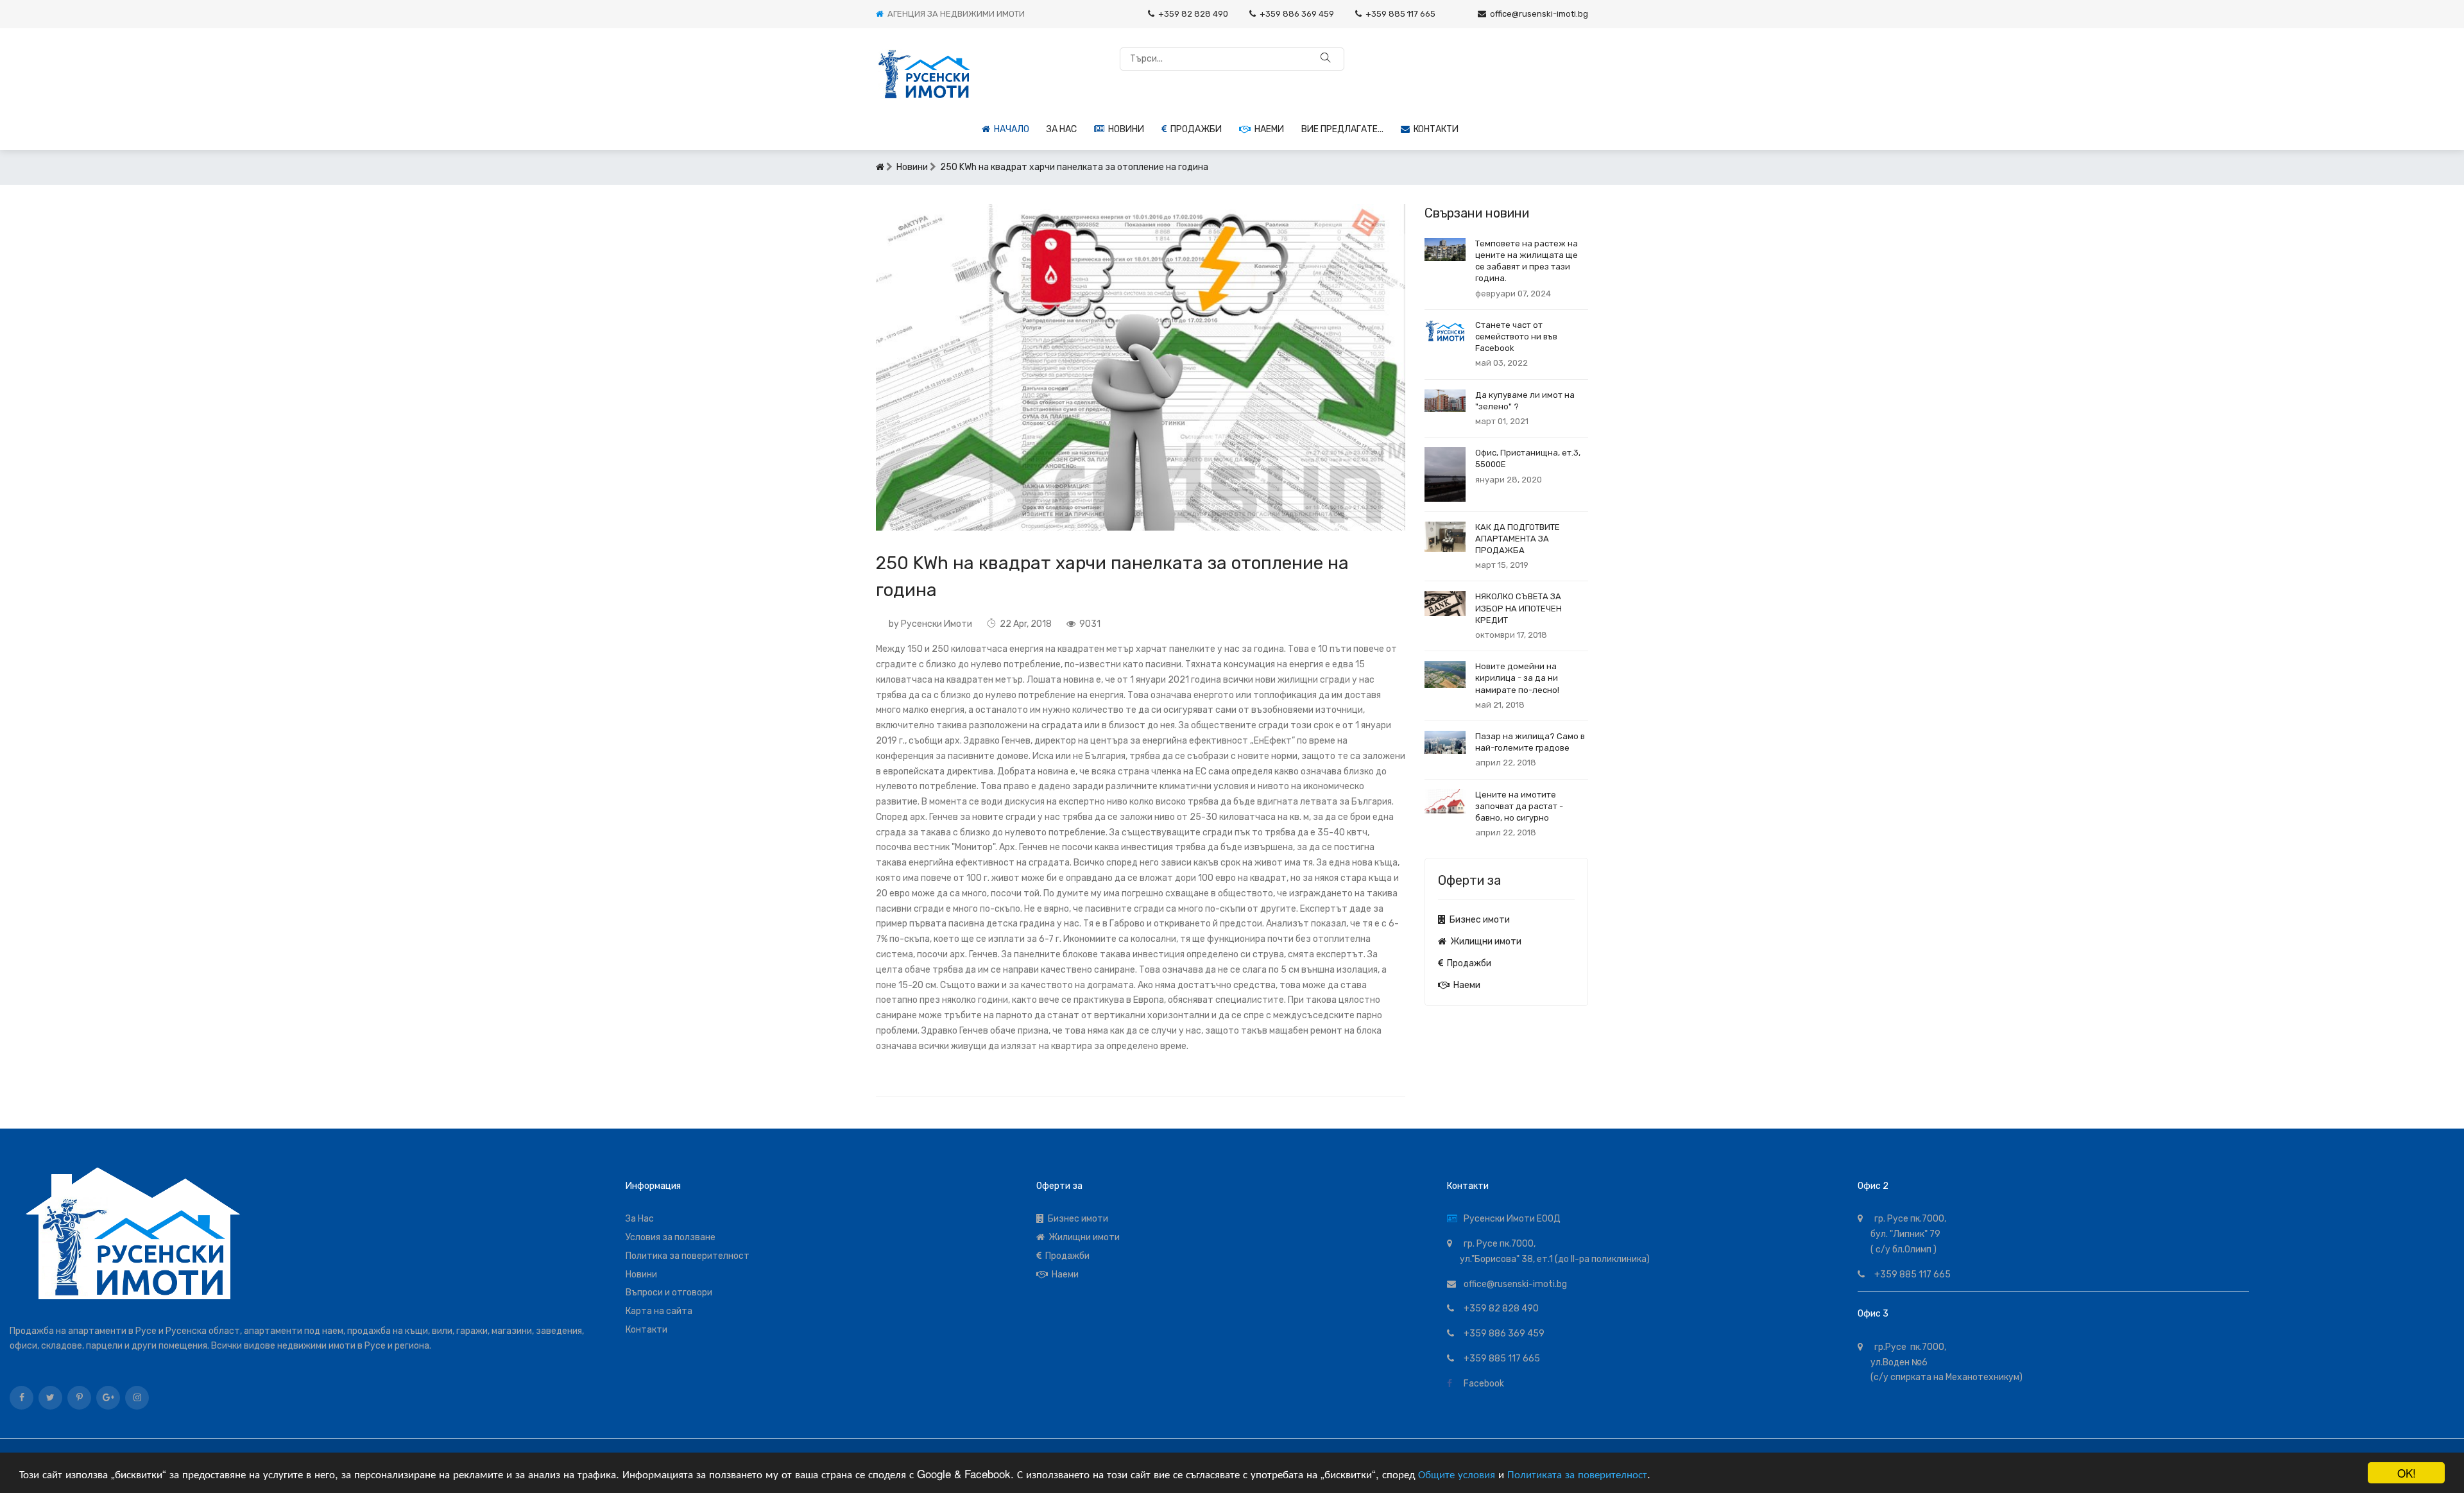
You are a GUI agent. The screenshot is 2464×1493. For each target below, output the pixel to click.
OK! (2407, 1473)
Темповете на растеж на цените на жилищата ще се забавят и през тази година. (1527, 261)
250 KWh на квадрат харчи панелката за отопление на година (1074, 167)
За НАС (1062, 129)
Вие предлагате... (1342, 129)
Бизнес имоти (1478, 920)
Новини (1124, 129)
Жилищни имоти (1484, 942)
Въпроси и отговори (669, 1293)
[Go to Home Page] (880, 167)
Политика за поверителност (688, 1256)
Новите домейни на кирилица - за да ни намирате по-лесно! (1517, 678)
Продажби (1194, 129)
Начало (1010, 129)
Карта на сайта (659, 1311)
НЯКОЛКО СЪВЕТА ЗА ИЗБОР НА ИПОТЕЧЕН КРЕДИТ (1519, 608)
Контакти (1434, 129)
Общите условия (1457, 1473)
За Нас (640, 1219)
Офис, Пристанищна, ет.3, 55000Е (1528, 458)
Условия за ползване (671, 1237)
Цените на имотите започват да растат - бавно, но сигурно (1519, 806)
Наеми (1267, 129)
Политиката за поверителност (1577, 1473)
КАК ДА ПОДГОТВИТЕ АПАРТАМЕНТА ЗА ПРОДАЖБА (1518, 539)
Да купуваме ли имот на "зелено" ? (1525, 401)
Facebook (1482, 1384)
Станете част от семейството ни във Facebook (1516, 337)
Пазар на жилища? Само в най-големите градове (1530, 742)
